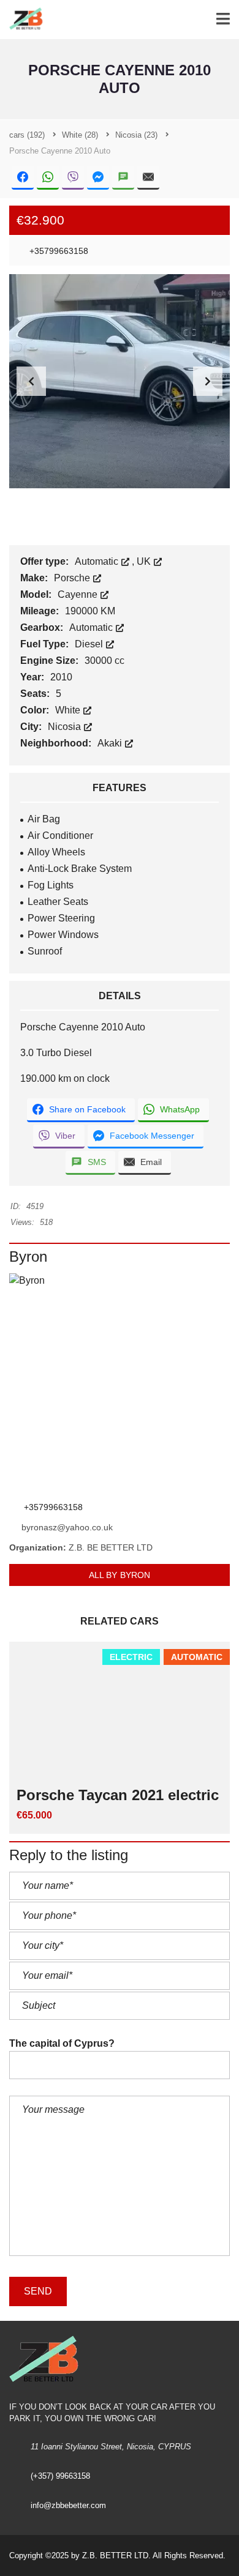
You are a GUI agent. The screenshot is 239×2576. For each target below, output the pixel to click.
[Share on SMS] (123, 178)
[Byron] (120, 1383)
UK (145, 561)
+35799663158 (58, 251)
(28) (80, 135)
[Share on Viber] (73, 178)
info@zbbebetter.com (68, 2505)
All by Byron (120, 1575)
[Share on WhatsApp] (48, 178)
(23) (136, 135)
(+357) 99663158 (60, 2476)
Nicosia (66, 727)
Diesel (90, 644)
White (69, 710)
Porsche (73, 578)
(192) (27, 135)
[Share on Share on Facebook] (23, 178)
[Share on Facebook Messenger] (98, 178)
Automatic (98, 561)
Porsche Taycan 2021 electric (118, 1795)
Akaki (111, 743)
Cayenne (79, 594)
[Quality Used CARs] (23, 20)
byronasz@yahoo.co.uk (67, 1527)
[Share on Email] (148, 178)
